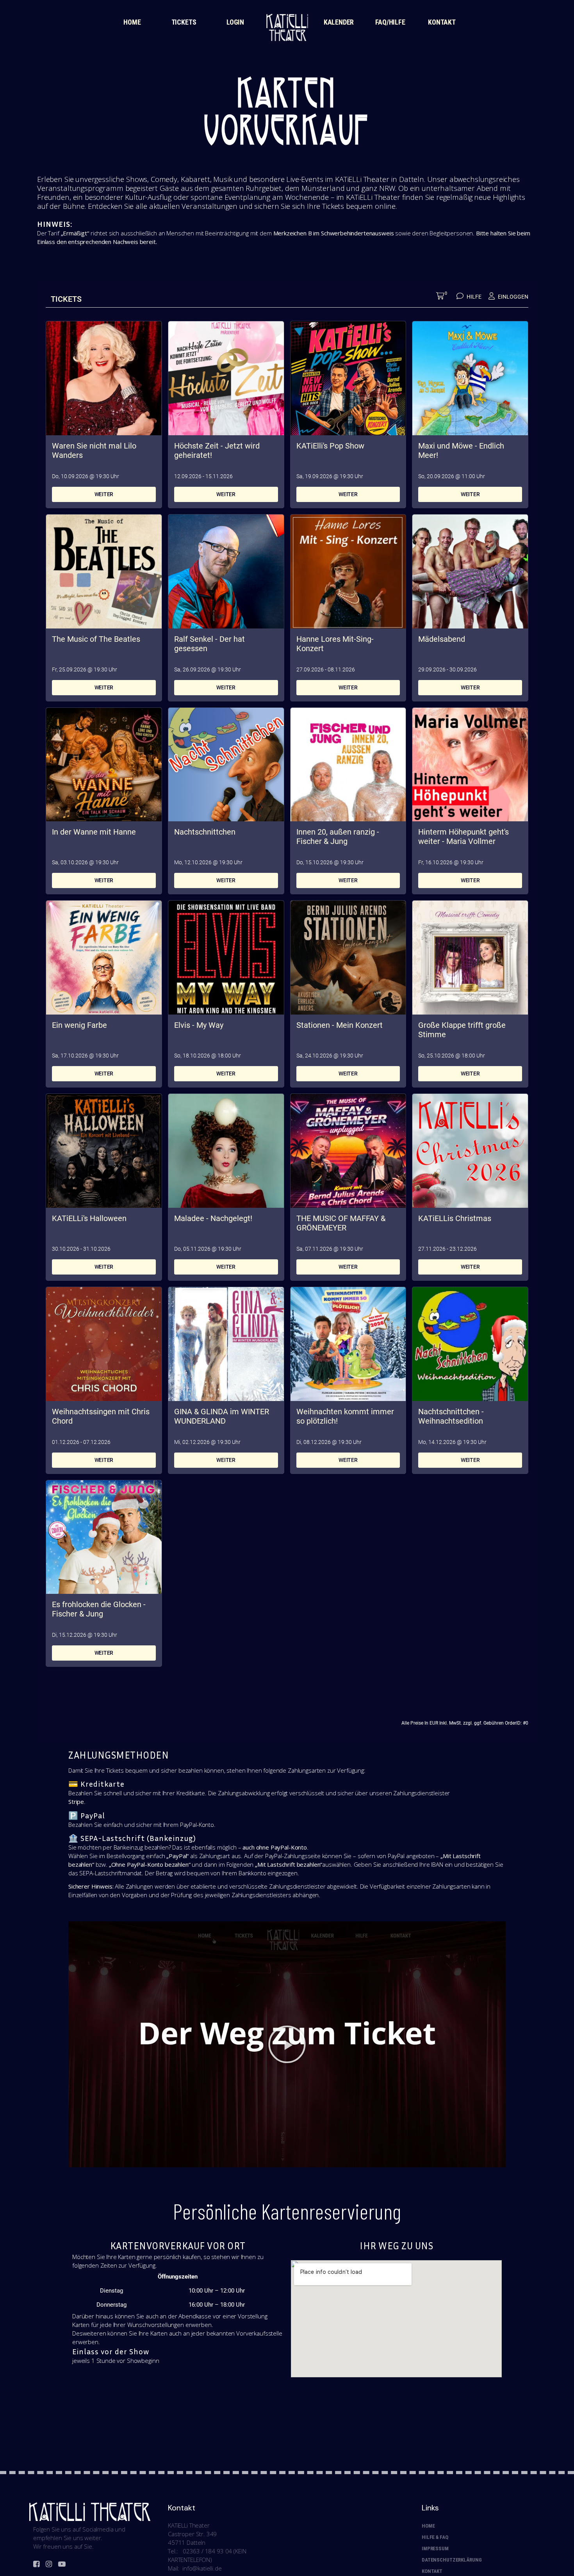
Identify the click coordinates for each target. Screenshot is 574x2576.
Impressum (435, 2548)
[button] (287, 2044)
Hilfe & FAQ (435, 2537)
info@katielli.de (202, 2568)
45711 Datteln (187, 2542)
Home (428, 2526)
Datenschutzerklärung (452, 2560)
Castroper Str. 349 (192, 2534)
